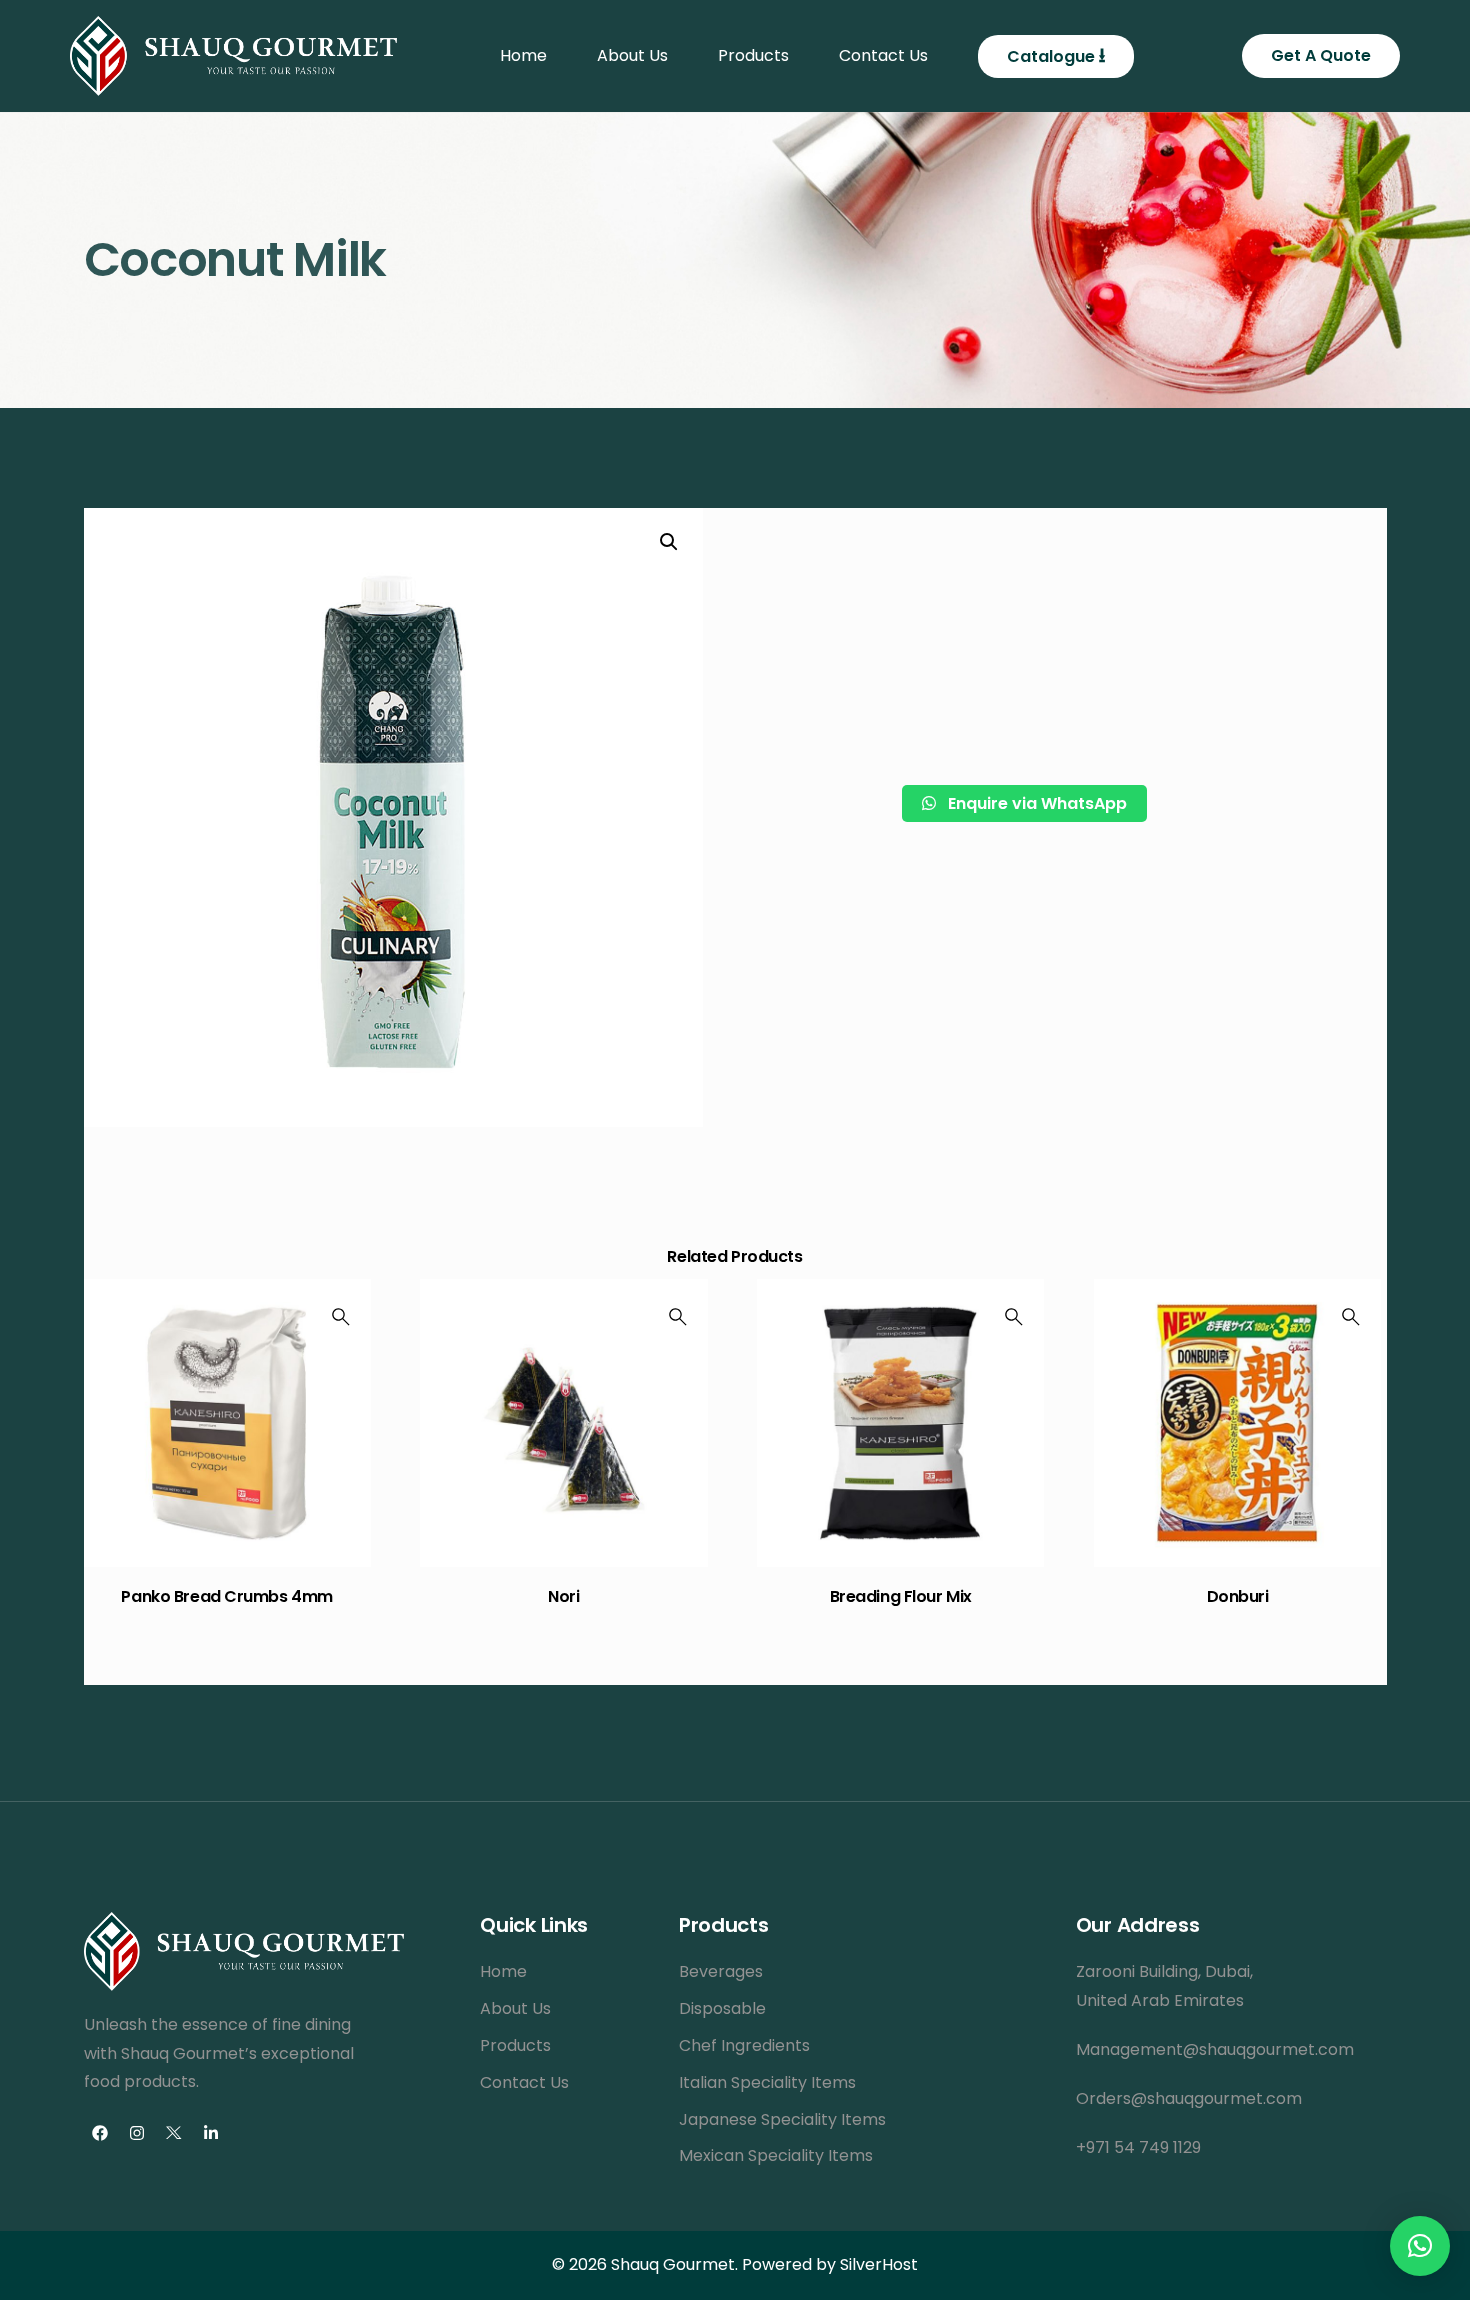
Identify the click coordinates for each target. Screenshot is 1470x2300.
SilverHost (879, 2264)
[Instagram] (137, 2133)
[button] (1420, 2246)
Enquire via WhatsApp (1035, 803)
